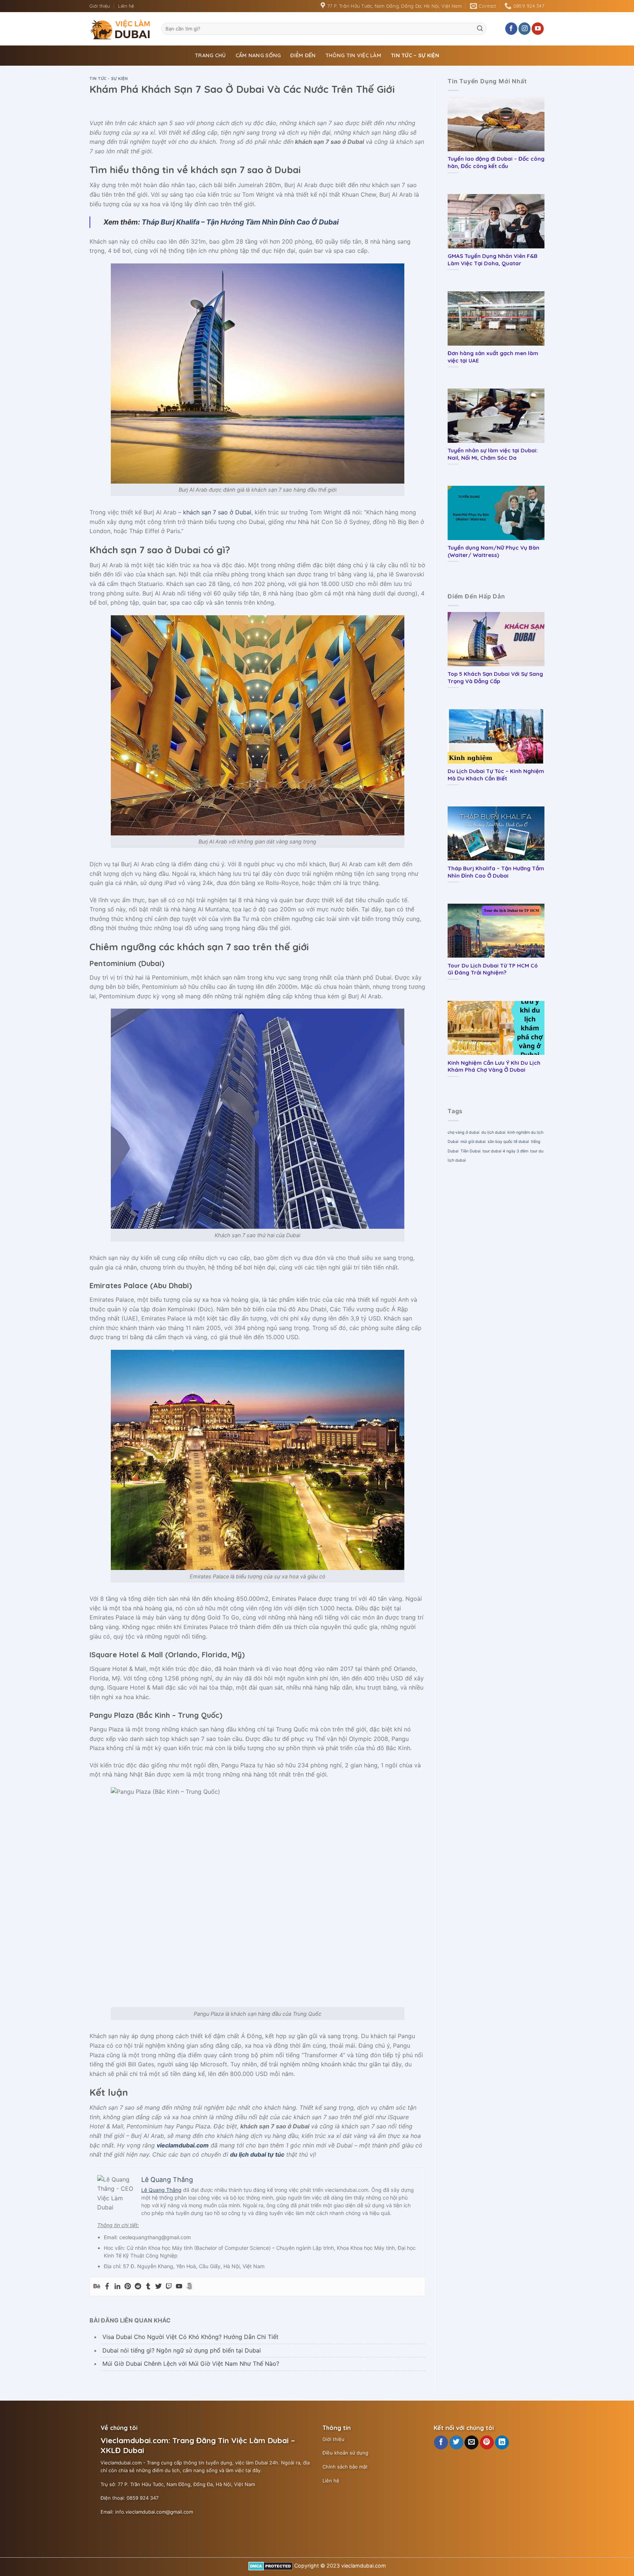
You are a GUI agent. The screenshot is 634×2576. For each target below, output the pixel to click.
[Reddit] (138, 2287)
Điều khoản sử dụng (345, 2453)
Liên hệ (126, 6)
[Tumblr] (148, 2287)
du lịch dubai (493, 1132)
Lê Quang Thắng (161, 2190)
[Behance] (97, 2287)
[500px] (189, 2287)
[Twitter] (158, 2287)
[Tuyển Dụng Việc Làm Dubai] (120, 29)
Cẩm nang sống (258, 55)
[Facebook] (107, 2287)
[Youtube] (179, 2287)
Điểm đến (303, 55)
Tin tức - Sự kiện (109, 79)
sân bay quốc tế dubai (508, 1142)
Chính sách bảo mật (345, 2467)
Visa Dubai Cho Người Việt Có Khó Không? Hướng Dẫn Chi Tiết (190, 2337)
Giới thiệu (100, 6)
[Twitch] (169, 2287)
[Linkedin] (117, 2287)
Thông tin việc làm (353, 55)
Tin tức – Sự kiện (415, 55)
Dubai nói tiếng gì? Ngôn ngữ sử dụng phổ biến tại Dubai (182, 2350)
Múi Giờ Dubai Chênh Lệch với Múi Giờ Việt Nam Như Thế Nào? (191, 2364)
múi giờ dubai (473, 1142)
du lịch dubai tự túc (257, 2154)
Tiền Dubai (471, 1151)
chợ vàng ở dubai (464, 1132)
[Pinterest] (128, 2287)
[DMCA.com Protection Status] (271, 2566)
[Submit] (480, 29)
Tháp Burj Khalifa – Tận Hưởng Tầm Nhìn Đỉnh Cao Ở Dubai (240, 222)
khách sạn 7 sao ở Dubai (217, 512)
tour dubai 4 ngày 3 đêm (505, 1151)
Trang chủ (210, 55)
